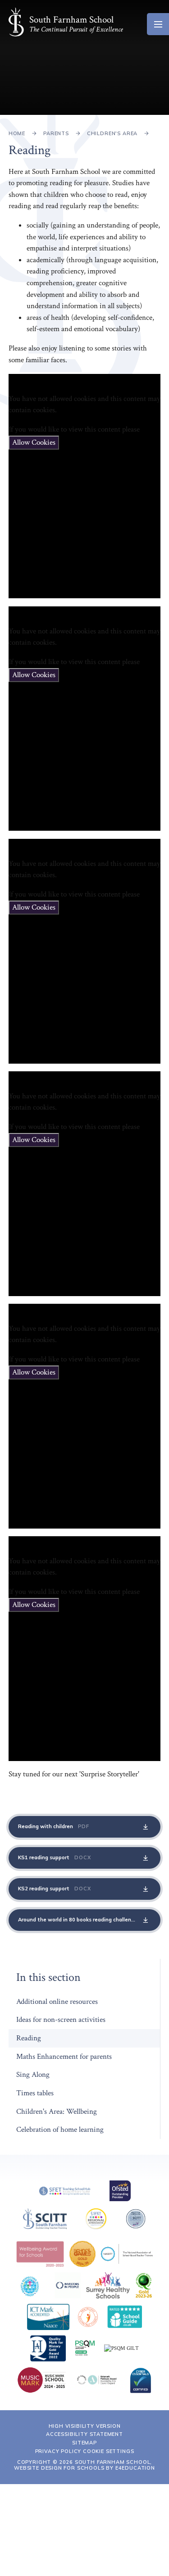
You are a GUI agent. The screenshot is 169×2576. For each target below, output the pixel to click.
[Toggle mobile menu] (158, 24)
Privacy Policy (58, 2451)
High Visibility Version (85, 2426)
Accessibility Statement (84, 2434)
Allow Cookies (34, 442)
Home (17, 133)
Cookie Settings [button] (108, 2451)
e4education (135, 2468)
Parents (56, 133)
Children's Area (112, 133)
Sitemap (84, 2443)
